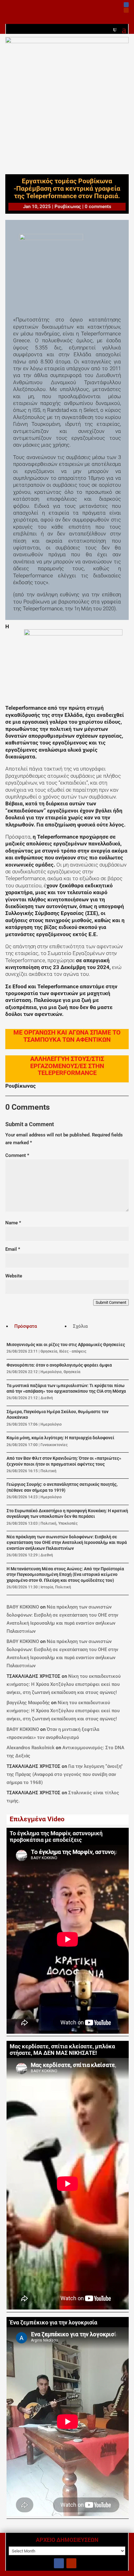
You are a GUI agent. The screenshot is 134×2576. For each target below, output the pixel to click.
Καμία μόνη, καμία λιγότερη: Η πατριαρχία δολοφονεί (60, 1438)
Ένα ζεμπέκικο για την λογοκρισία (53, 2323)
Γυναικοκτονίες (54, 1445)
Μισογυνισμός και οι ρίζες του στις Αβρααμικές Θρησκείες (66, 1345)
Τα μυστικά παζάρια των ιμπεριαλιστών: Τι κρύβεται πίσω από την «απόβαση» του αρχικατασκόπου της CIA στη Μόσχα (66, 1388)
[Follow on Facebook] (126, 5)
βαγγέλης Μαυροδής (28, 1703)
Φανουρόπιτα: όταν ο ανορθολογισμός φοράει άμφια (59, 1365)
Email (13, 1249)
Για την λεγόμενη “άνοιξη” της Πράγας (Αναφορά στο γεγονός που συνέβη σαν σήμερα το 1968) (65, 1774)
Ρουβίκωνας (68, 207)
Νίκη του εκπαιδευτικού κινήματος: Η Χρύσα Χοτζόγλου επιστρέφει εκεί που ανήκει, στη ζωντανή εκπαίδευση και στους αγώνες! (64, 1684)
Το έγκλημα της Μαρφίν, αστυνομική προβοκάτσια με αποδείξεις (56, 1837)
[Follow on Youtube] (126, 10)
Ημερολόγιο (51, 1372)
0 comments (98, 207)
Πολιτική (48, 1471)
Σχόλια (80, 1326)
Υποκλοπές (68, 1523)
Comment (17, 1155)
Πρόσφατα (26, 1326)
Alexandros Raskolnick (31, 1748)
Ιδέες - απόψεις (73, 1351)
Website (14, 1276)
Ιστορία (47, 1587)
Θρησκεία (49, 1351)
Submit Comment (111, 1302)
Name (13, 1223)
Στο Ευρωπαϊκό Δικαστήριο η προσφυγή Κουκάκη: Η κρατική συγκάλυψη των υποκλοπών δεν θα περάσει (67, 1514)
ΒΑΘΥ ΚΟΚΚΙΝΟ (23, 1607)
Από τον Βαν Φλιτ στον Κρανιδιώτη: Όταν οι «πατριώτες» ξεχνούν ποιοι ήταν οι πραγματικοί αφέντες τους (64, 1461)
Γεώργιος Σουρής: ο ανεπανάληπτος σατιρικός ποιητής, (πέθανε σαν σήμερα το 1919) (62, 1487)
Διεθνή (47, 1398)
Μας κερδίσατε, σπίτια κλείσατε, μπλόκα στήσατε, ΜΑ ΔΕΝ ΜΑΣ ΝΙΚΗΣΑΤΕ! (62, 2050)
